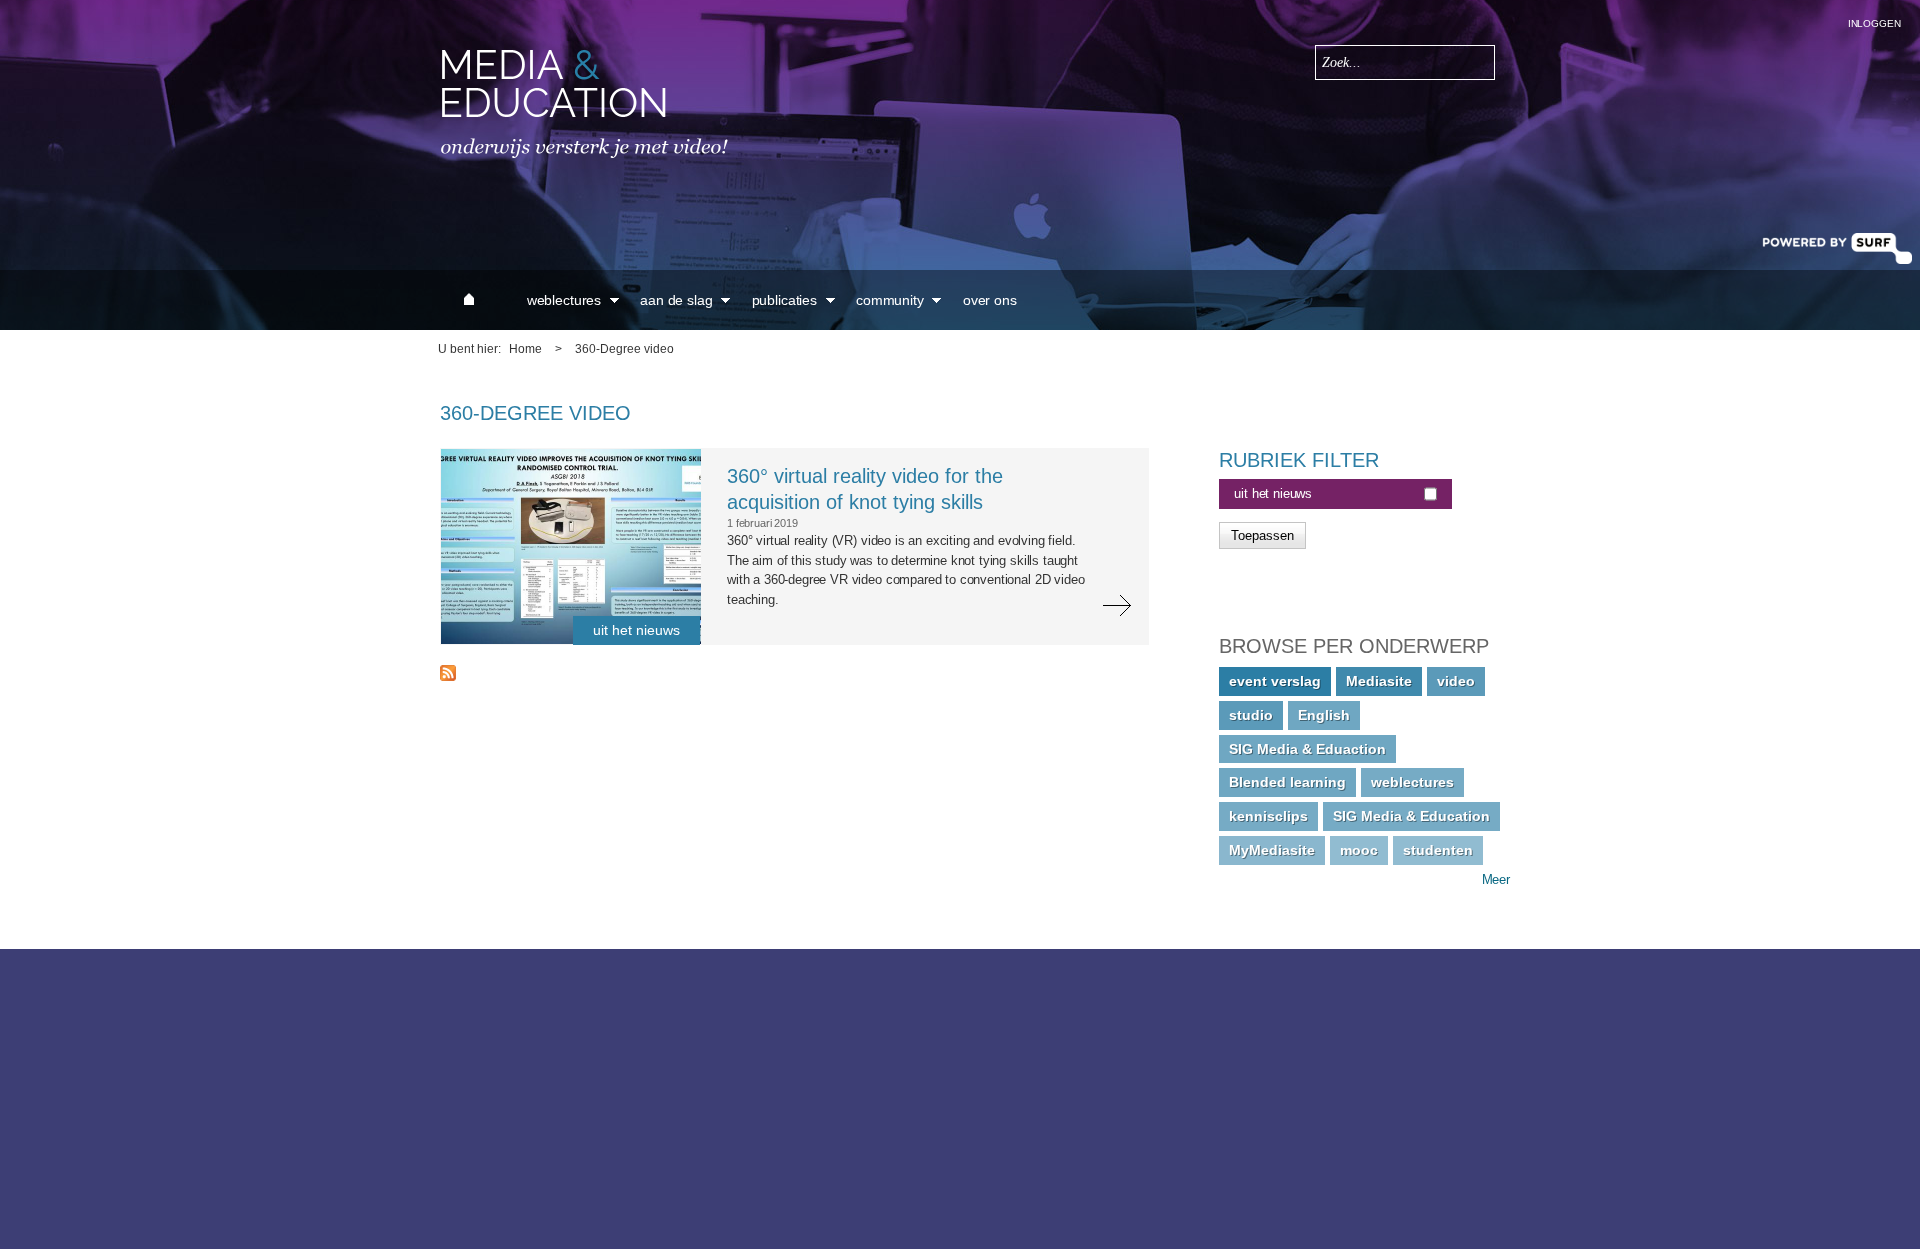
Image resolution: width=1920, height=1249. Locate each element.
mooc (1359, 850)
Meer (1496, 879)
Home (525, 349)
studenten (1438, 850)
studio (1251, 715)
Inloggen (1874, 23)
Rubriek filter (1299, 460)
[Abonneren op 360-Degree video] (448, 676)
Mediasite (1379, 681)
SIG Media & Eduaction (1307, 749)
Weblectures (564, 300)
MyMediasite (1272, 850)
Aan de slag (676, 300)
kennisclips (1268, 816)
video (1456, 681)
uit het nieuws (1273, 493)
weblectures (1412, 782)
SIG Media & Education (1411, 816)
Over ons (990, 300)
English (1324, 715)
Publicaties (784, 300)
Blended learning (1287, 782)
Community (890, 300)
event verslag (1275, 681)
